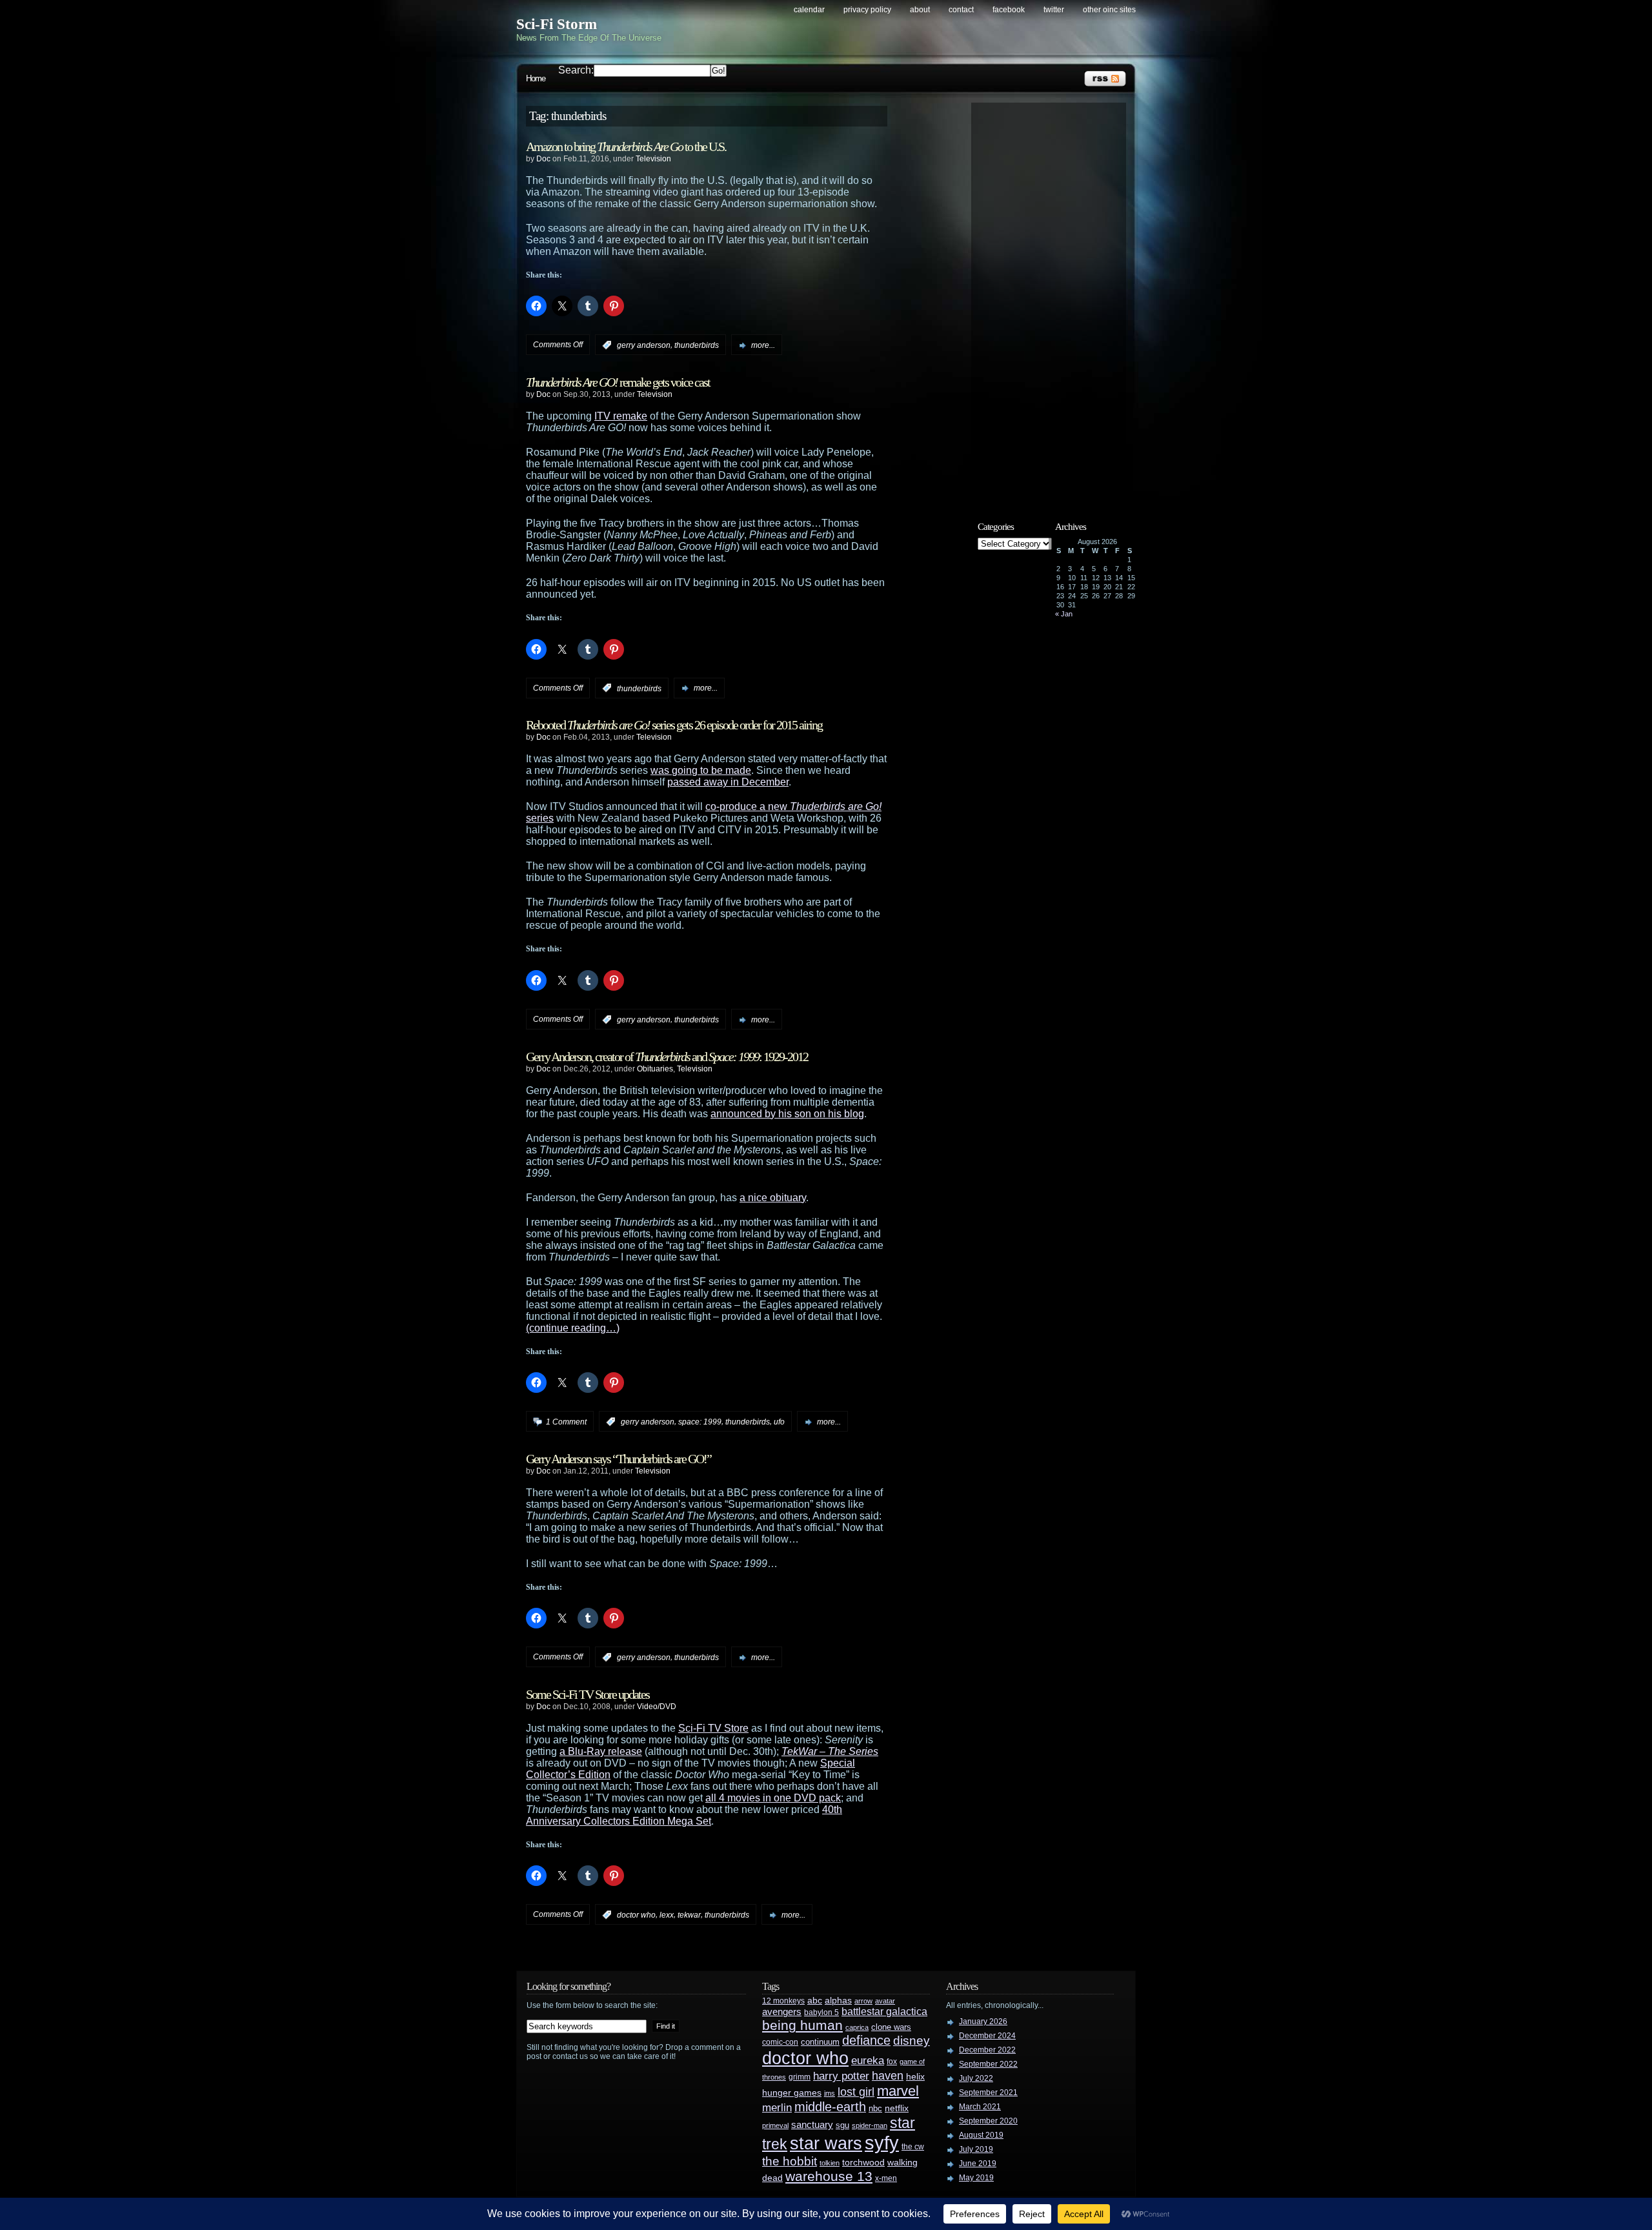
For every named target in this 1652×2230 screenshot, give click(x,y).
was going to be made (701, 770)
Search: (576, 70)
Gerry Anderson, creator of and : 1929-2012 (667, 1057)
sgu (842, 2125)
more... (763, 345)
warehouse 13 (829, 2176)
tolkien (830, 2163)
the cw (913, 2147)
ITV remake (621, 416)
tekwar (689, 1915)
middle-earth (830, 2107)
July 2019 (976, 2149)
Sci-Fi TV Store (713, 1728)
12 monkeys (783, 2001)
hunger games (792, 2093)
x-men (886, 2178)
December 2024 (987, 2036)
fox (892, 2062)
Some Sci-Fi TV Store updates (588, 1694)
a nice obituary (773, 1198)
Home (536, 78)
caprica (857, 2027)
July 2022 (976, 2078)
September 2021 (988, 2093)
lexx (667, 1915)
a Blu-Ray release (601, 1751)
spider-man (870, 2125)
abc (815, 2000)
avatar (885, 2001)
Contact (961, 10)
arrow (863, 2001)
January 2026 (983, 2022)
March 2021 (980, 2107)
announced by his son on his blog (787, 1114)
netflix (897, 2108)
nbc (875, 2108)
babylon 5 (821, 2012)
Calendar (809, 10)
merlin (777, 2108)
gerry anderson (644, 345)
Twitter (1054, 10)
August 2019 (981, 2135)
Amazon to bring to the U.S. (626, 147)
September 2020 (988, 2121)
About (920, 10)
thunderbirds (697, 345)
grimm (800, 2077)
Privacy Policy (867, 10)
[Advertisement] (1055, 301)
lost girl (856, 2092)
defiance (866, 2040)
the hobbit (790, 2161)
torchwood (863, 2163)
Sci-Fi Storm (557, 24)
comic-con (780, 2042)
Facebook (1009, 10)
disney (912, 2040)
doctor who (636, 1915)
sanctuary (812, 2125)
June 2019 (978, 2164)
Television (653, 159)
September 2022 (988, 2064)
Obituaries (655, 1069)
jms (830, 2093)
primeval (775, 2125)
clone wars (891, 2027)
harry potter (841, 2076)
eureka (868, 2060)
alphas (838, 2001)
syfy (882, 2143)
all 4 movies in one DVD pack (773, 1798)
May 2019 (976, 2178)
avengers (782, 2012)
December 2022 (987, 2050)
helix (915, 2077)
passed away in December (728, 782)
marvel (898, 2091)
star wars (826, 2144)
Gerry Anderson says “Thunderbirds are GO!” (619, 1459)
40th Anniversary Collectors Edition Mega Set (684, 1815)
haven (888, 2075)
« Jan (1064, 614)
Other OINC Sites (1109, 10)
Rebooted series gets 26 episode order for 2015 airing (674, 725)
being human (802, 2025)
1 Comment (566, 1422)
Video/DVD (657, 1707)
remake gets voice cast (618, 382)
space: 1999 (700, 1422)
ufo (779, 1422)
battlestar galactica (884, 2012)
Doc (543, 159)
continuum (820, 2042)
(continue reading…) (573, 1328)
